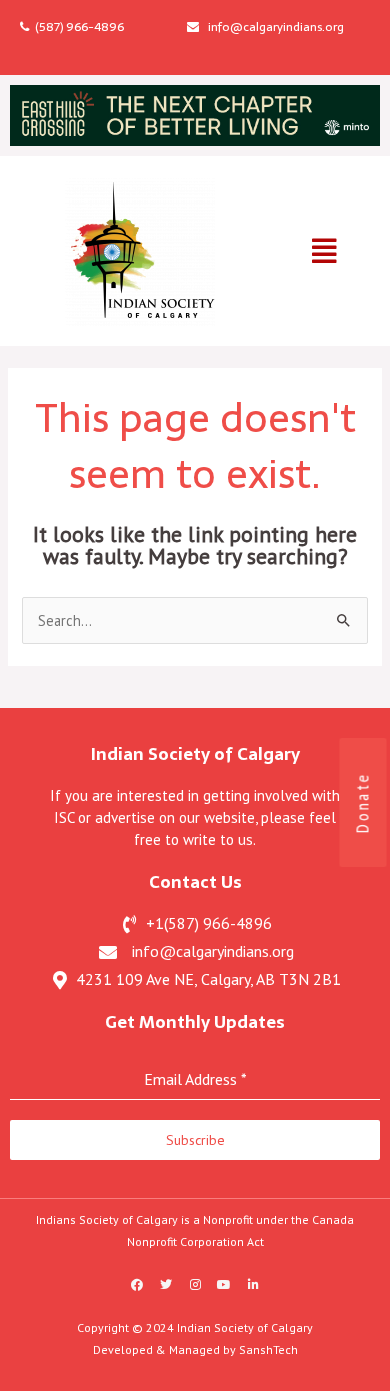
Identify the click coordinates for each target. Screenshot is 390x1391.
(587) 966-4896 (76, 27)
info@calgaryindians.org (271, 27)
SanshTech (268, 1349)
